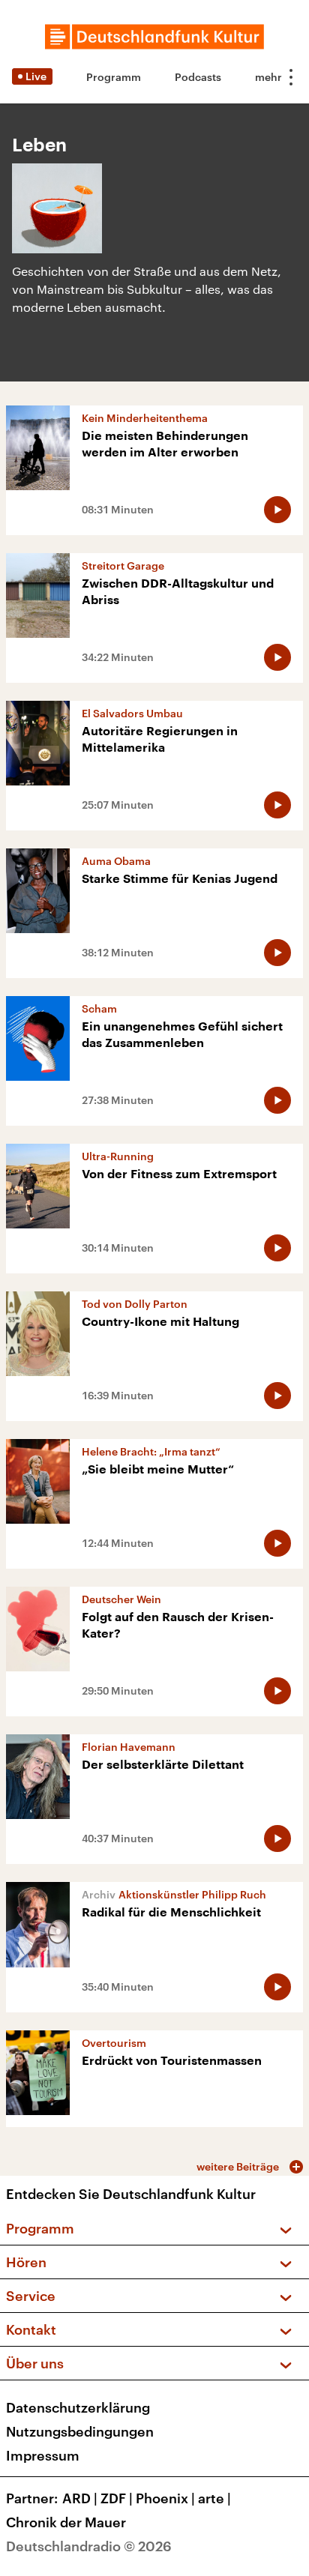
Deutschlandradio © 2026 (89, 2546)
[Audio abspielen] (277, 510)
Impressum (43, 2455)
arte (214, 2498)
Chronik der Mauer (66, 2522)
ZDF (117, 2498)
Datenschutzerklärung (78, 2407)
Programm (114, 77)
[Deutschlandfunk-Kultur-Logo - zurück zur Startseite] (154, 37)
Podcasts (198, 77)
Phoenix (165, 2498)
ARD (80, 2498)
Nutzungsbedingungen (80, 2431)
